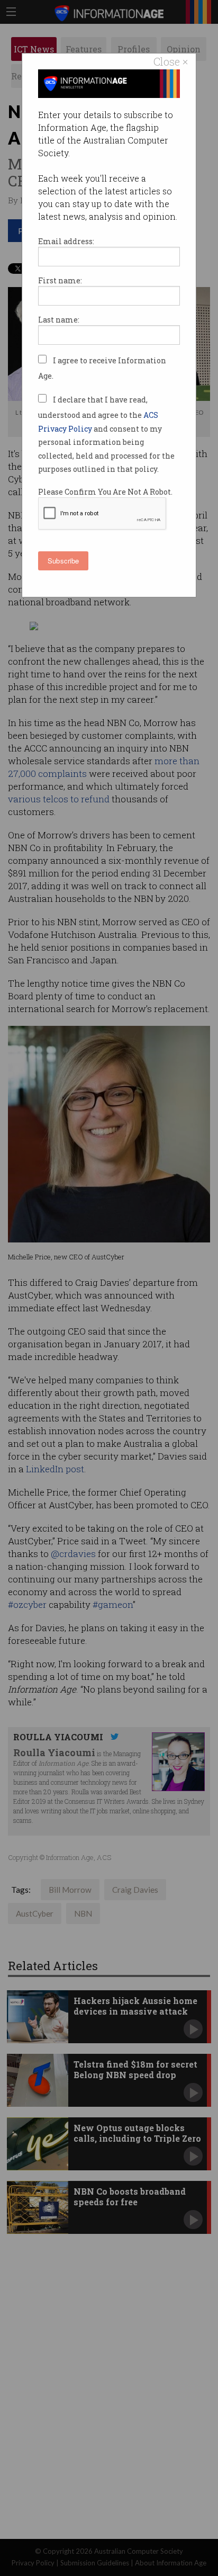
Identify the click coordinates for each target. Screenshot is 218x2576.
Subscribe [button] (63, 561)
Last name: (59, 320)
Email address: (66, 241)
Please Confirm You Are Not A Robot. (105, 492)
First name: (60, 280)
